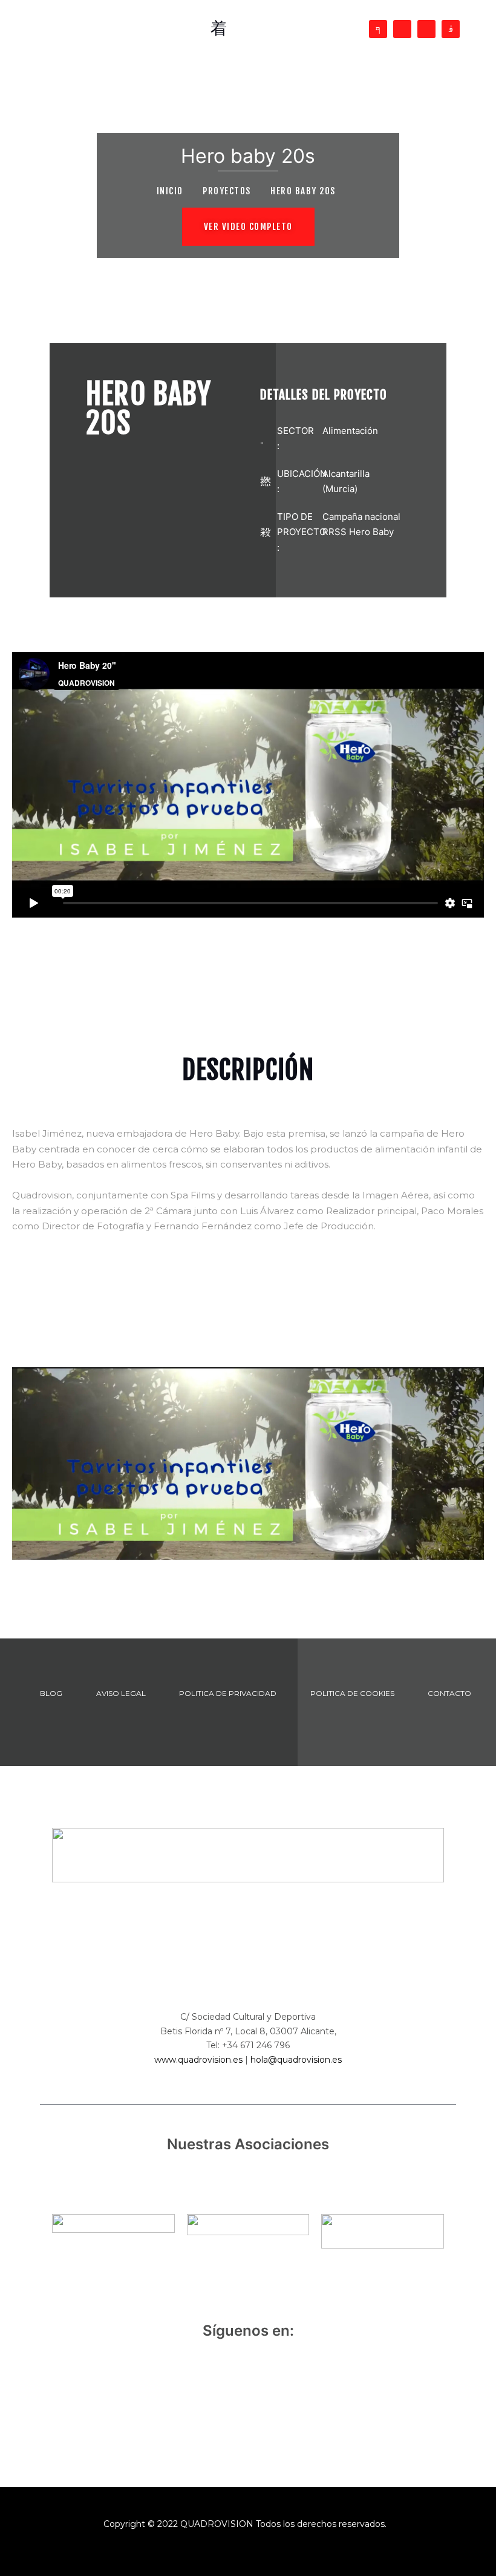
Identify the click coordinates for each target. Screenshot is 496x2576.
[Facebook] (198, 2398)
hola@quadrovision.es (296, 2060)
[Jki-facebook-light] (378, 29)
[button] (248, 227)
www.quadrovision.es (198, 2060)
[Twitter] (402, 29)
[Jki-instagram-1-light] (451, 29)
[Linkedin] (426, 29)
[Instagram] (298, 2398)
